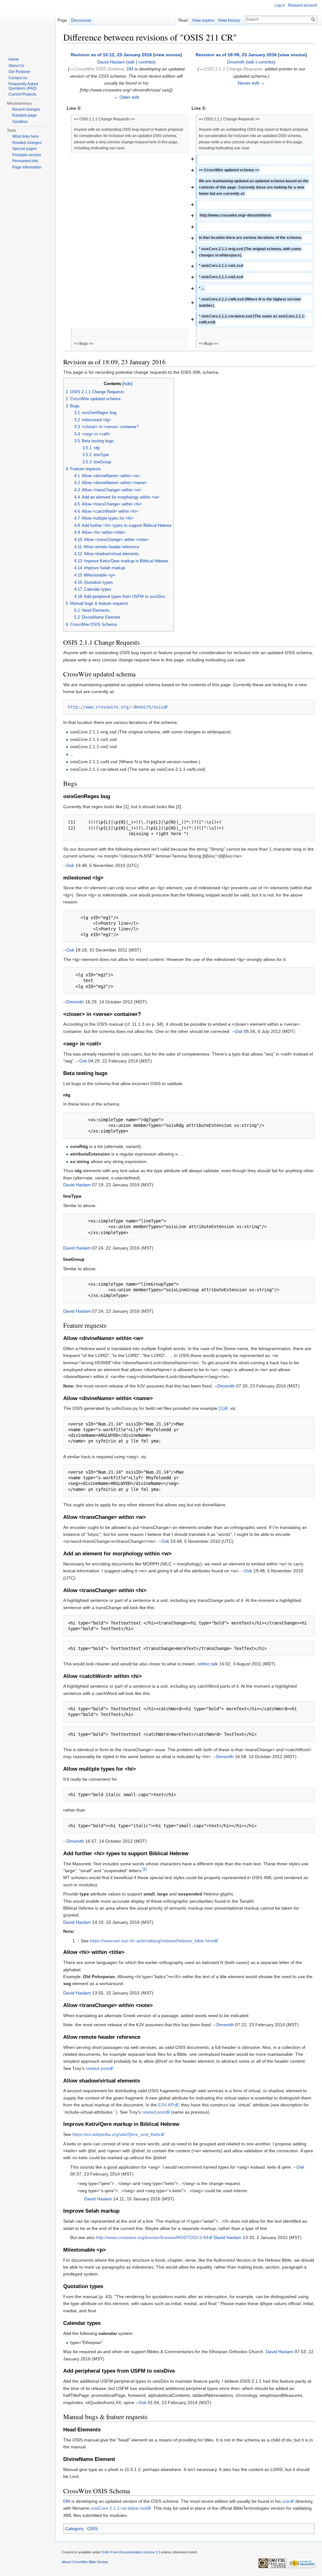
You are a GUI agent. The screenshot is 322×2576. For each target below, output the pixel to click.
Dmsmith (236, 62)
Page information (27, 167)
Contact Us (18, 78)
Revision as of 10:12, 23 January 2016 (111, 55)
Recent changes (26, 109)
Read (183, 20)
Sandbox (20, 122)
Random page (25, 115)
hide (127, 384)
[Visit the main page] (28, 25)
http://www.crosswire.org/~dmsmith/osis (116, 707)
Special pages (25, 149)
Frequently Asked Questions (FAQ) (23, 86)
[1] (221, 1408)
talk (131, 62)
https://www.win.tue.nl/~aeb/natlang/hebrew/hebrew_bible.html (152, 1941)
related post (97, 2068)
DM (130, 69)
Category (74, 2529)
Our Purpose (19, 72)
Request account (303, 5)
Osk (70, 865)
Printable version (27, 155)
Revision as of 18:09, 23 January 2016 (236, 55)
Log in (280, 5)
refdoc (203, 1664)
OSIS (92, 2529)
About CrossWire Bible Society (85, 2562)
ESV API (166, 2105)
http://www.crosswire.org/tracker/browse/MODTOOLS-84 (152, 2237)
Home (14, 59)
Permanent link (25, 161)
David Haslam (111, 62)
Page (62, 20)
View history (229, 20)
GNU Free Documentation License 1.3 (131, 2552)
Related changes (27, 143)
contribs (146, 62)
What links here (25, 136)
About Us (16, 66)
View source (203, 20)
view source (168, 55)
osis (286, 2501)
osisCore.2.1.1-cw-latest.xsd (119, 2508)
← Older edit (126, 97)
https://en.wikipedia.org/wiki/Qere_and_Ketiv (116, 2134)
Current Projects (22, 94)
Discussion (81, 20)
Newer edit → (251, 83)
